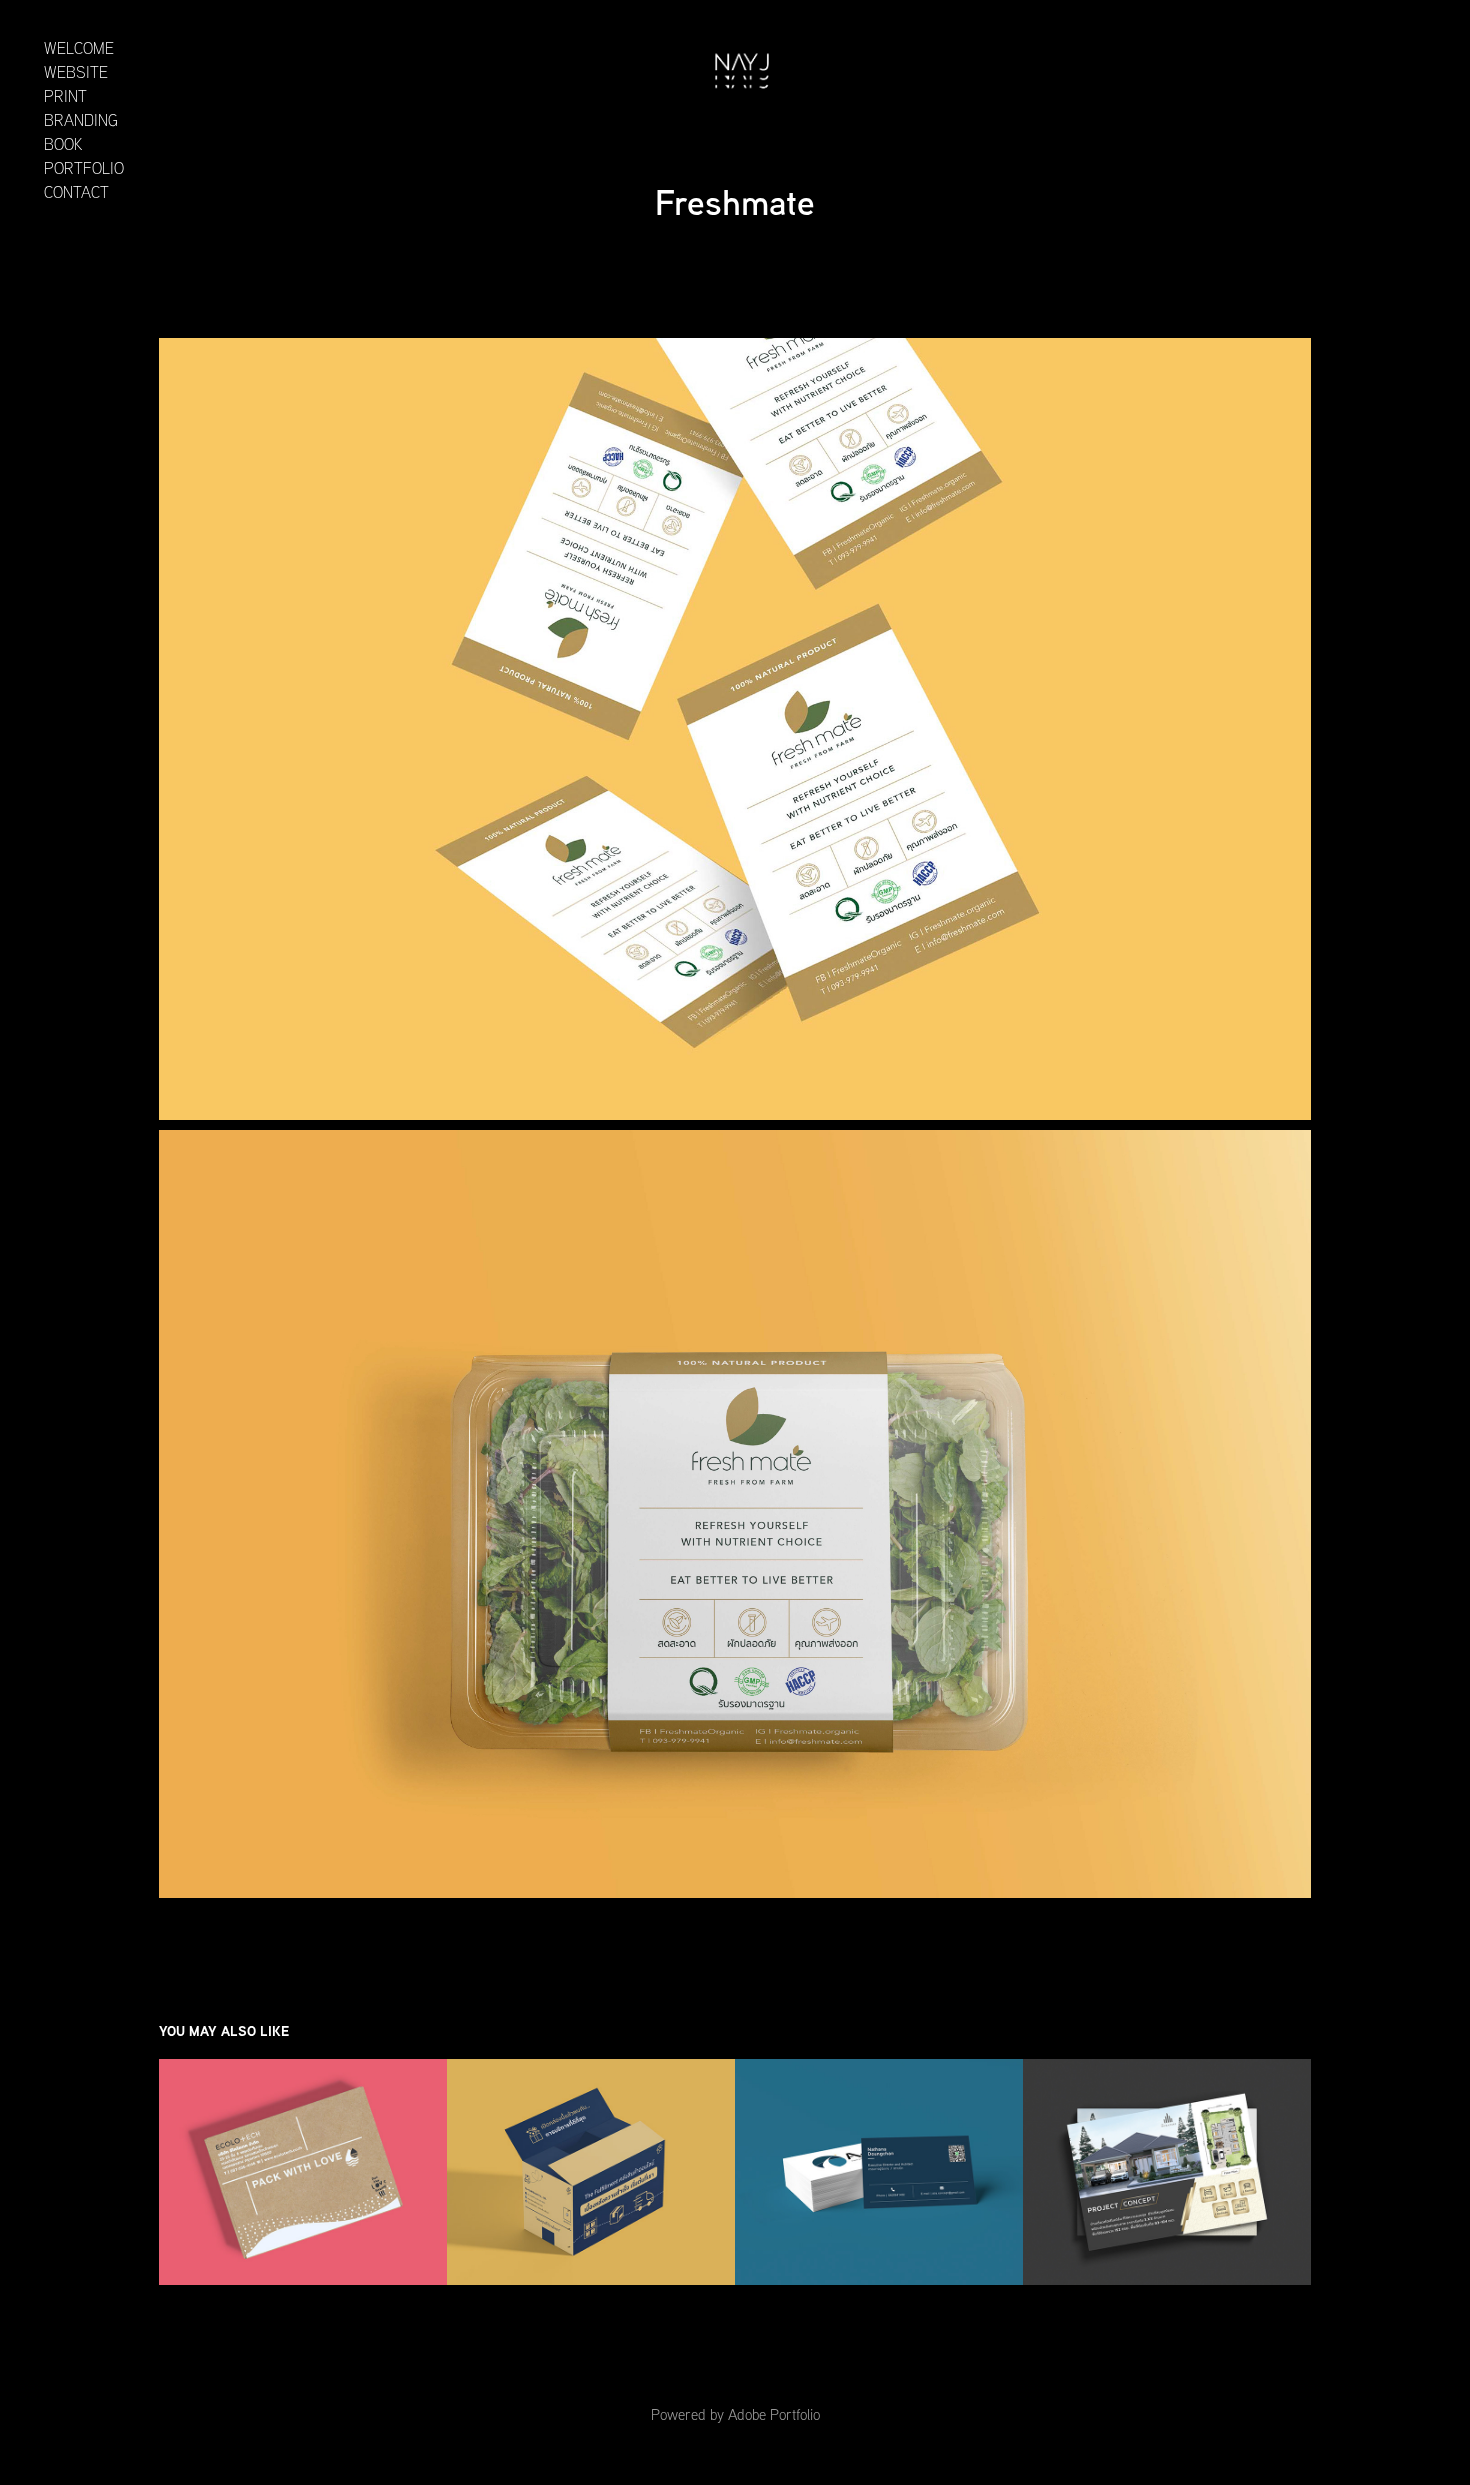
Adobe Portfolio (774, 2414)
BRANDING (81, 120)
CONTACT (76, 192)
